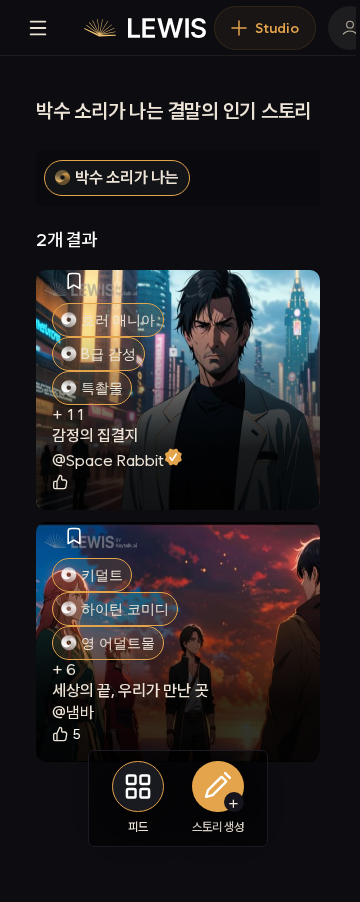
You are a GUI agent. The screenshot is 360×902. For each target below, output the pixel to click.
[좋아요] (62, 482)
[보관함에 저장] (74, 281)
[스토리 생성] (218, 787)
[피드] (138, 787)
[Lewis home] (145, 28)
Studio (277, 28)
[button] (117, 178)
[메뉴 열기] (38, 28)
